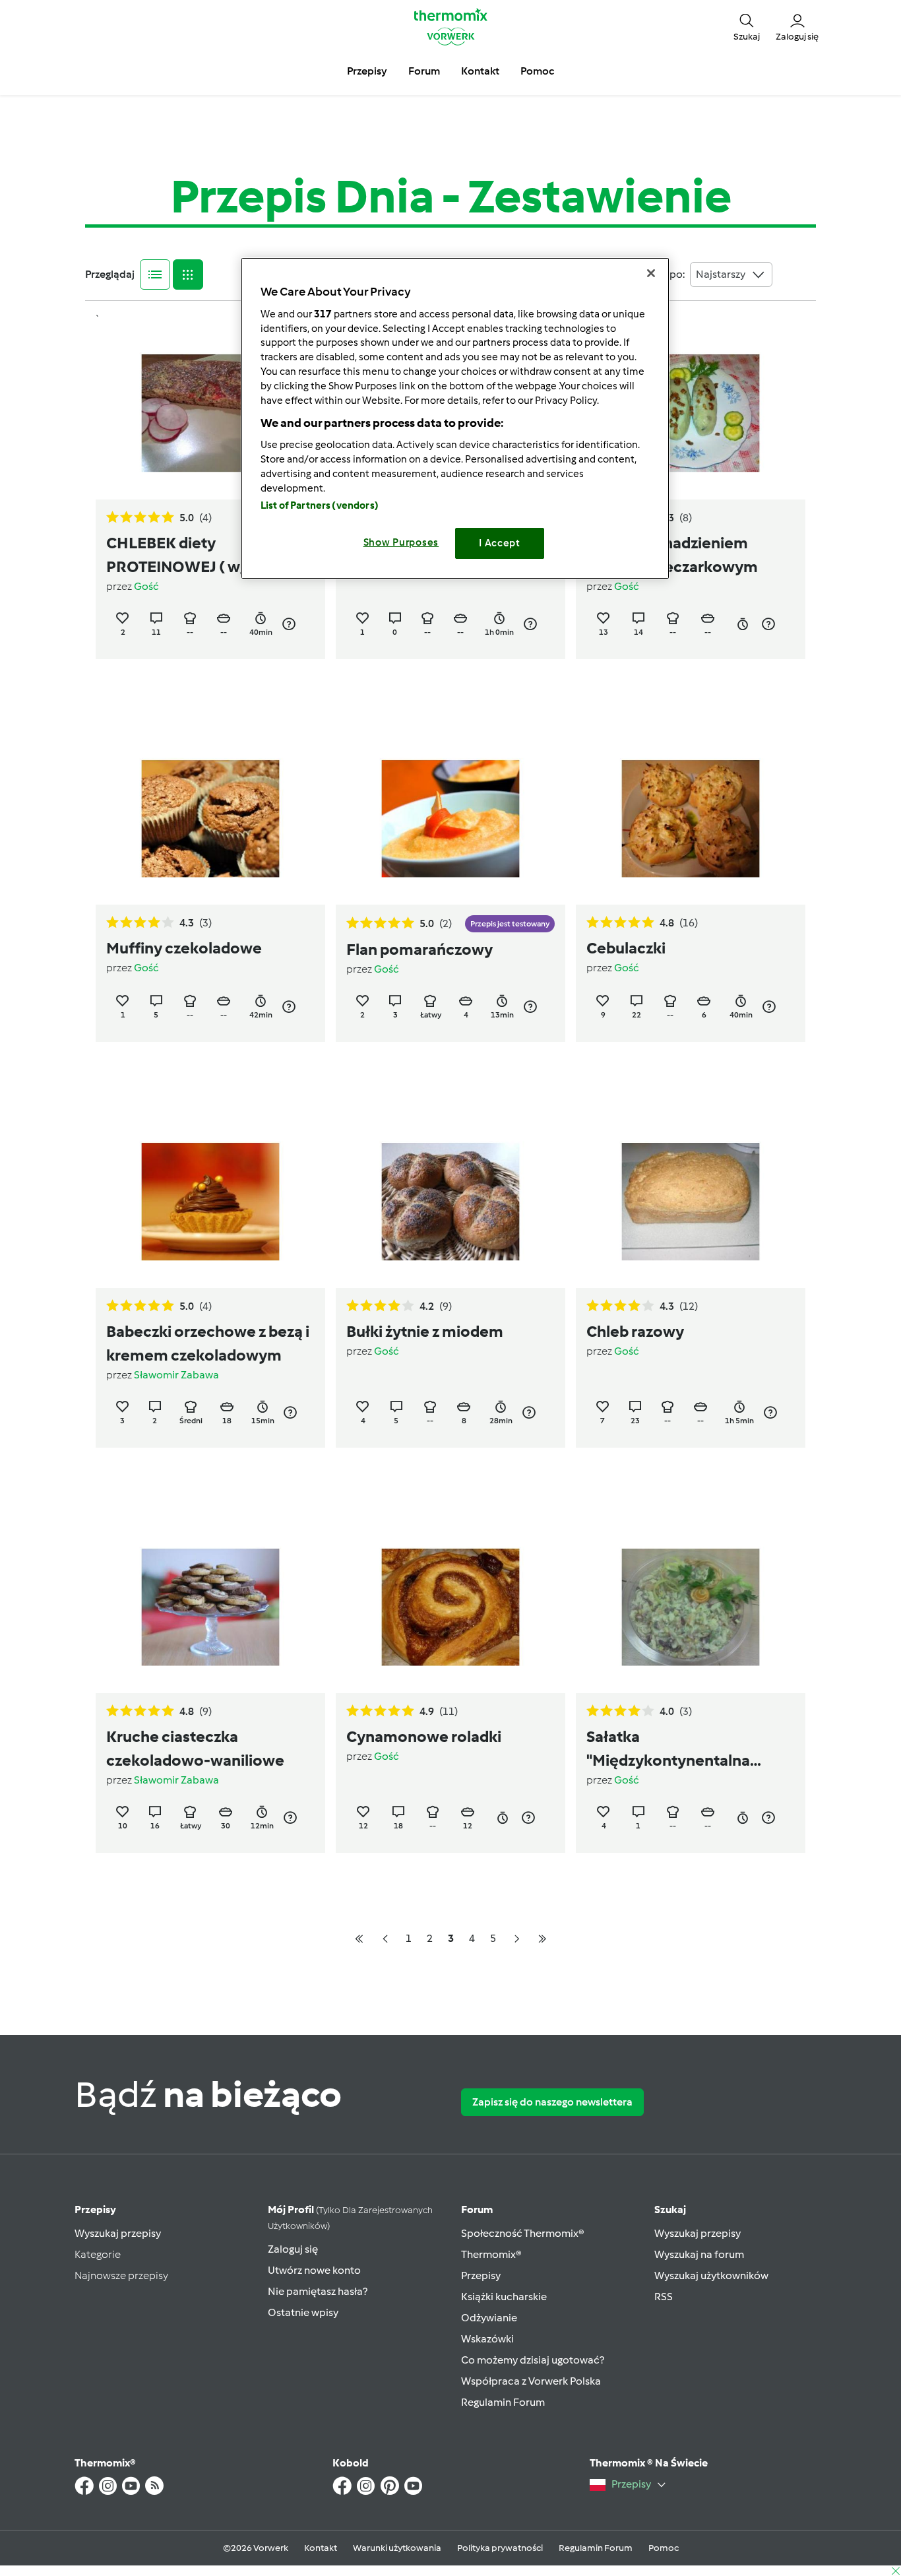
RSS (664, 2297)
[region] (455, 418)
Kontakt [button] (480, 71)
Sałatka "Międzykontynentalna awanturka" (668, 1750)
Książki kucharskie (504, 2297)
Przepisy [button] (367, 71)
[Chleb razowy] (691, 1202)
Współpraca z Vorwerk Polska (531, 2381)
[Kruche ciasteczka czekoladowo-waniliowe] (210, 1608)
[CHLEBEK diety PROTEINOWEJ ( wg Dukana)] (210, 413)
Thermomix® (491, 2254)
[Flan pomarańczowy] (450, 819)
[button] (747, 26)
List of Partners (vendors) (320, 505)
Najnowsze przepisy (121, 2275)
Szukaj (670, 2209)
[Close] (651, 273)
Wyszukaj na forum (699, 2254)
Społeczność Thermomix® (523, 2233)
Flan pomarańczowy (419, 949)
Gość (146, 586)
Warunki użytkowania (397, 2548)
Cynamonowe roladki (424, 1736)
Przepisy (95, 2209)
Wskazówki (487, 2339)
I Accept (500, 543)
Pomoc (664, 2548)
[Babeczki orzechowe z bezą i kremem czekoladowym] (210, 1202)
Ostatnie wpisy (303, 2312)
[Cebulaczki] (691, 819)
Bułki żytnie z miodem (425, 1331)
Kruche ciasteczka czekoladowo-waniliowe (195, 1748)
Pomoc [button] (537, 71)
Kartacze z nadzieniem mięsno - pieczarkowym (672, 555)
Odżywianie (489, 2318)
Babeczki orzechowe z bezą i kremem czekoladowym (208, 1343)
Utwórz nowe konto (314, 2270)
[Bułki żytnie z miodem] (450, 1202)
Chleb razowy (635, 1331)
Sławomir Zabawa (176, 1375)
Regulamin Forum (503, 2402)
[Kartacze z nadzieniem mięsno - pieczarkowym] (691, 413)
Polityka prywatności (500, 2548)
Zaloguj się (293, 2249)
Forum (477, 2209)
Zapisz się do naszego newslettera (552, 2102)
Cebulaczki (626, 948)
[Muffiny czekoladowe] (210, 819)
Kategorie (98, 2254)
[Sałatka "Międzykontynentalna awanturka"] (691, 1608)
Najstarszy (721, 274)
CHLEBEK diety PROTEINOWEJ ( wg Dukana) (209, 555)
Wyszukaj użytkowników (711, 2275)
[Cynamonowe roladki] (450, 1608)
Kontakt (321, 2548)
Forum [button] (424, 71)
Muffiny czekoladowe (184, 948)
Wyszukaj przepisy (118, 2233)
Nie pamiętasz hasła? (318, 2291)
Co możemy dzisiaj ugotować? (533, 2360)
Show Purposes (401, 542)
